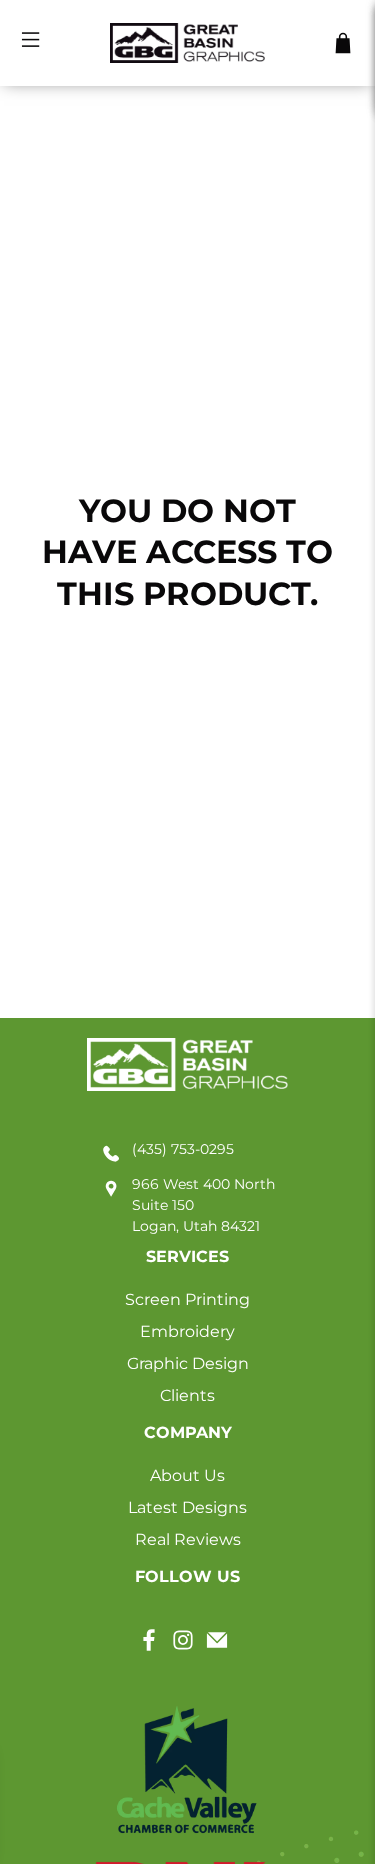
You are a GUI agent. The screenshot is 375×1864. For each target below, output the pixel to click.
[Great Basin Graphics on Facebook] (149, 1646)
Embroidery (187, 1331)
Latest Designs (187, 1507)
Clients (187, 1395)
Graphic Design (188, 1363)
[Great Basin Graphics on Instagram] (183, 1646)
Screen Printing (187, 1299)
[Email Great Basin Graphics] (217, 1646)
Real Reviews (188, 1539)
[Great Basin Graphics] (188, 43)
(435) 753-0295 (183, 1149)
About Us (187, 1475)
